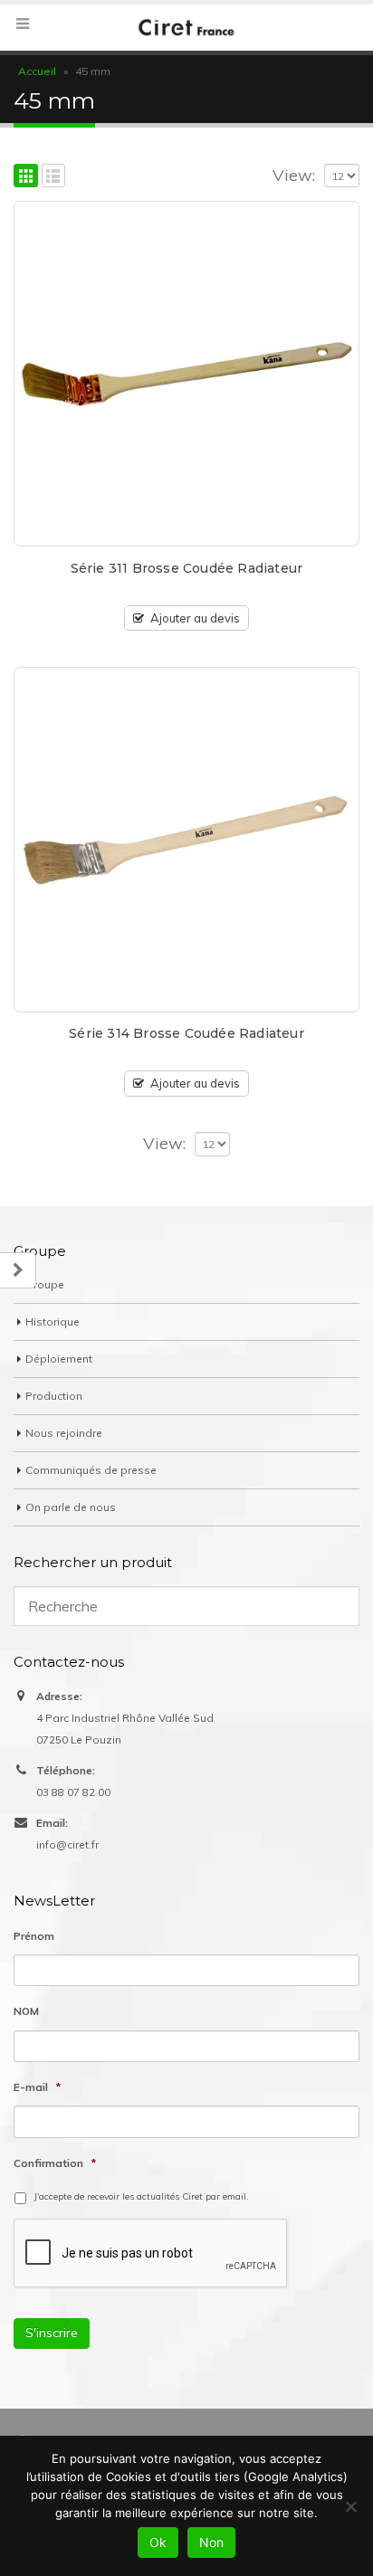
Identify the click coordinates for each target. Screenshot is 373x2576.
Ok (158, 2542)
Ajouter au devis (195, 618)
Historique (53, 1321)
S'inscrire (52, 2333)
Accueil (37, 71)
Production (54, 1396)
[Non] (350, 2506)
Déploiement (59, 1359)
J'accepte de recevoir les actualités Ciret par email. (141, 2196)
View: (294, 176)
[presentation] (151, 2254)
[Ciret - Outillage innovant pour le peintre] (186, 27)
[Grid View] (26, 176)
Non (211, 2542)
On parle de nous (71, 1507)
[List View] (54, 176)
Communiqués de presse (91, 1470)
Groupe (45, 1284)
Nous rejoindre (64, 1433)
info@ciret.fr (67, 1844)
